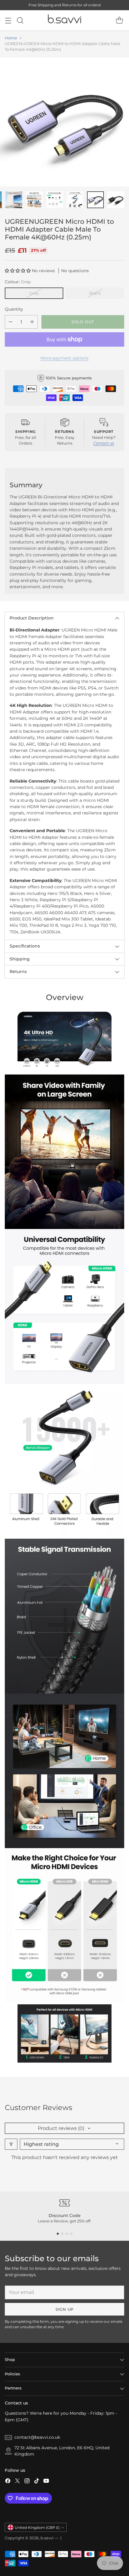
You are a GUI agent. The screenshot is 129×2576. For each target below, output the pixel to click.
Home (11, 38)
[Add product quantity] (32, 322)
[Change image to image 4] (34, 200)
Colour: (18, 282)
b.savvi (47, 2538)
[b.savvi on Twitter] (17, 2482)
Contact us (104, 443)
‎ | (60, 2538)
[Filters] (11, 2144)
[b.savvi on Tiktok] (37, 2482)
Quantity (14, 309)
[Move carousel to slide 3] (67, 2234)
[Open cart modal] (119, 21)
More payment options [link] (64, 358)
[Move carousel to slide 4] (71, 2234)
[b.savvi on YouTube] (46, 2482)
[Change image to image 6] (75, 200)
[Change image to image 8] (116, 200)
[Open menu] (8, 21)
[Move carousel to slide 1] (58, 2234)
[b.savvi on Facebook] (8, 2482)
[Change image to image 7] (95, 200)
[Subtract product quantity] (10, 322)
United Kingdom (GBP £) (37, 2527)
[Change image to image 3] (14, 200)
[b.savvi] (64, 20)
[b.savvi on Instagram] (27, 2482)
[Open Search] (20, 21)
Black (95, 293)
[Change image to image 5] (55, 200)
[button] (18, 271)
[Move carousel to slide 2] (62, 2234)
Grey (34, 293)
